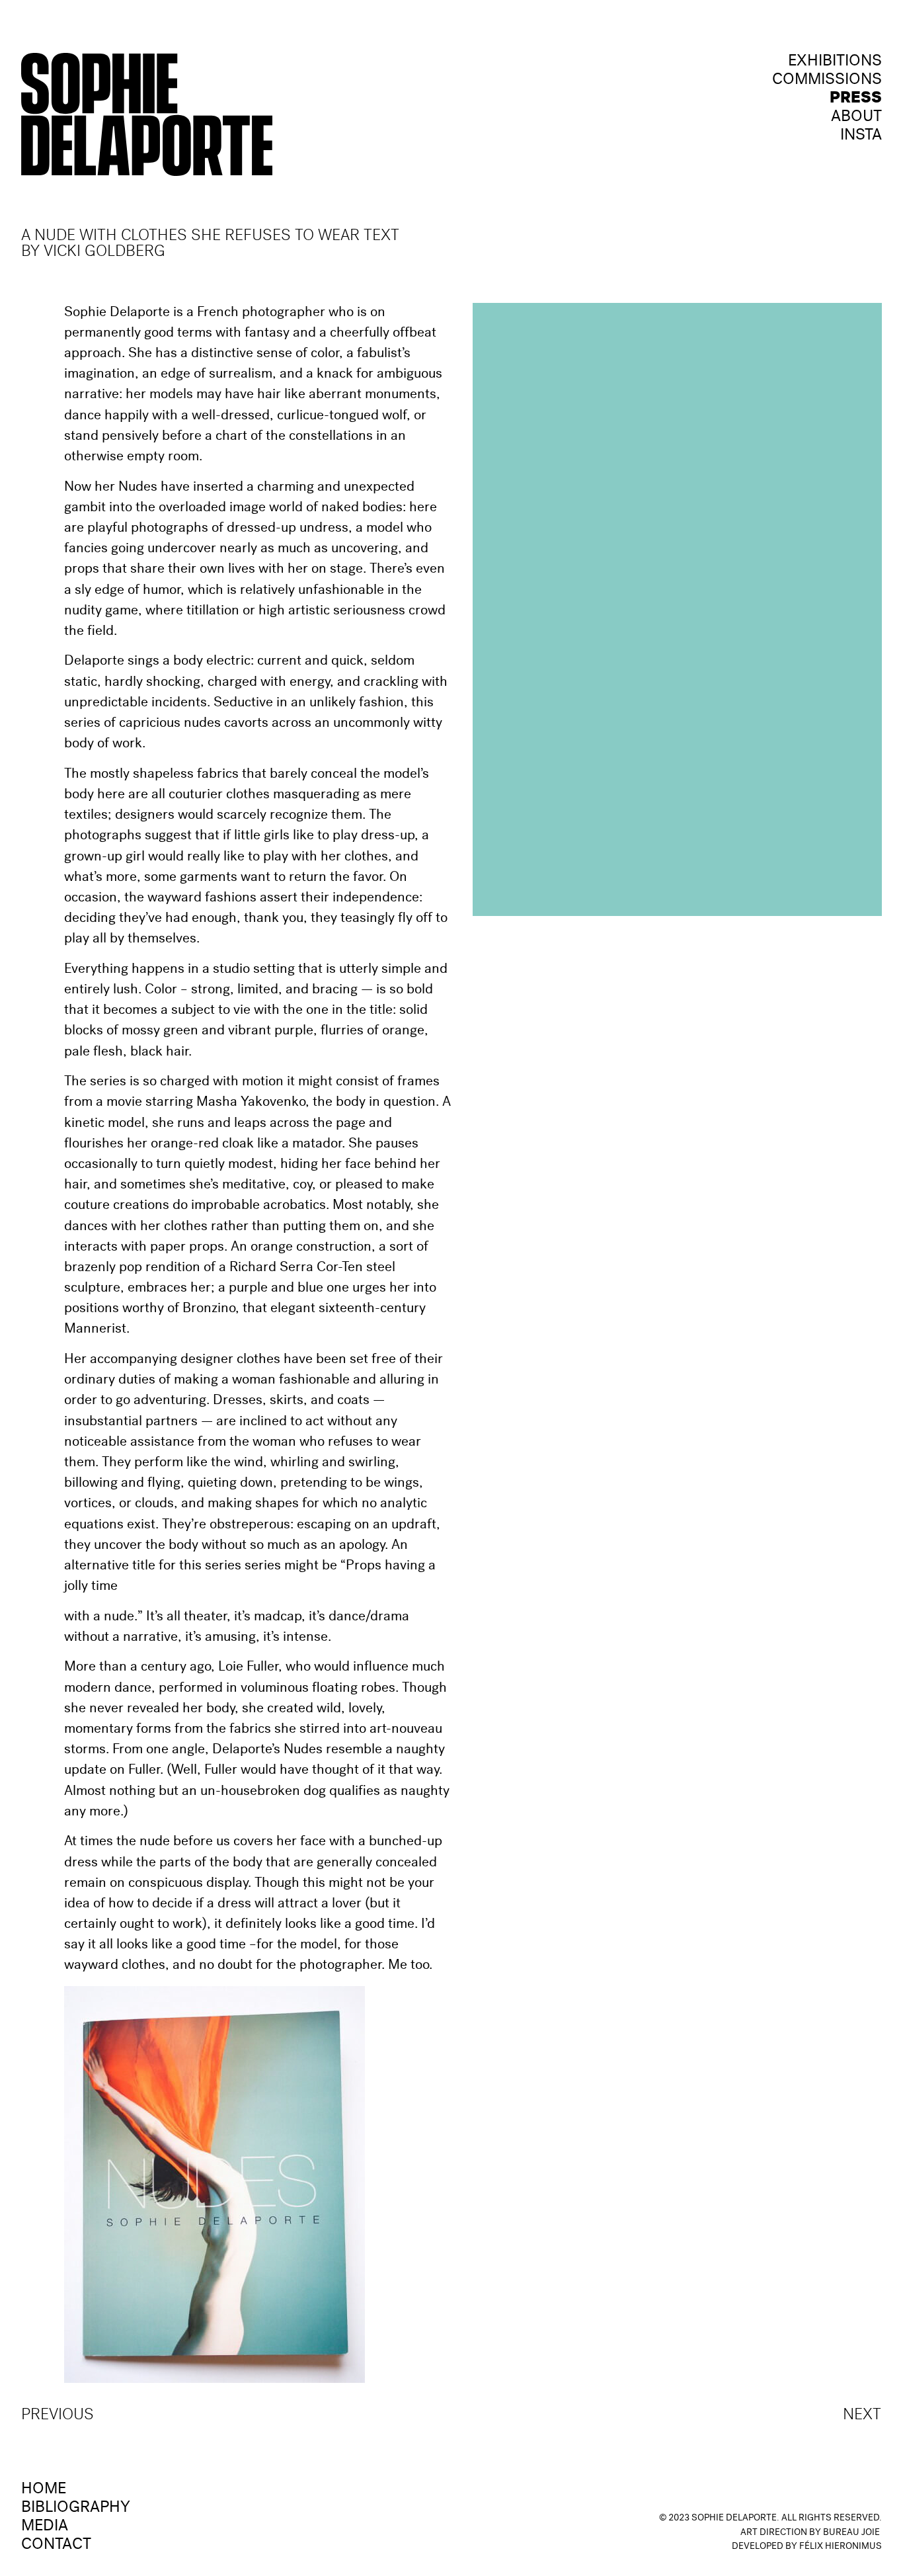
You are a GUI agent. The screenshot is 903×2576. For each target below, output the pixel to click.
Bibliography (76, 2509)
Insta (861, 136)
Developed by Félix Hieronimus (807, 2547)
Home (44, 2490)
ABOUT (856, 118)
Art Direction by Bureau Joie (810, 2533)
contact (56, 2546)
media (45, 2527)
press (856, 99)
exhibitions (835, 62)
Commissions (827, 81)
